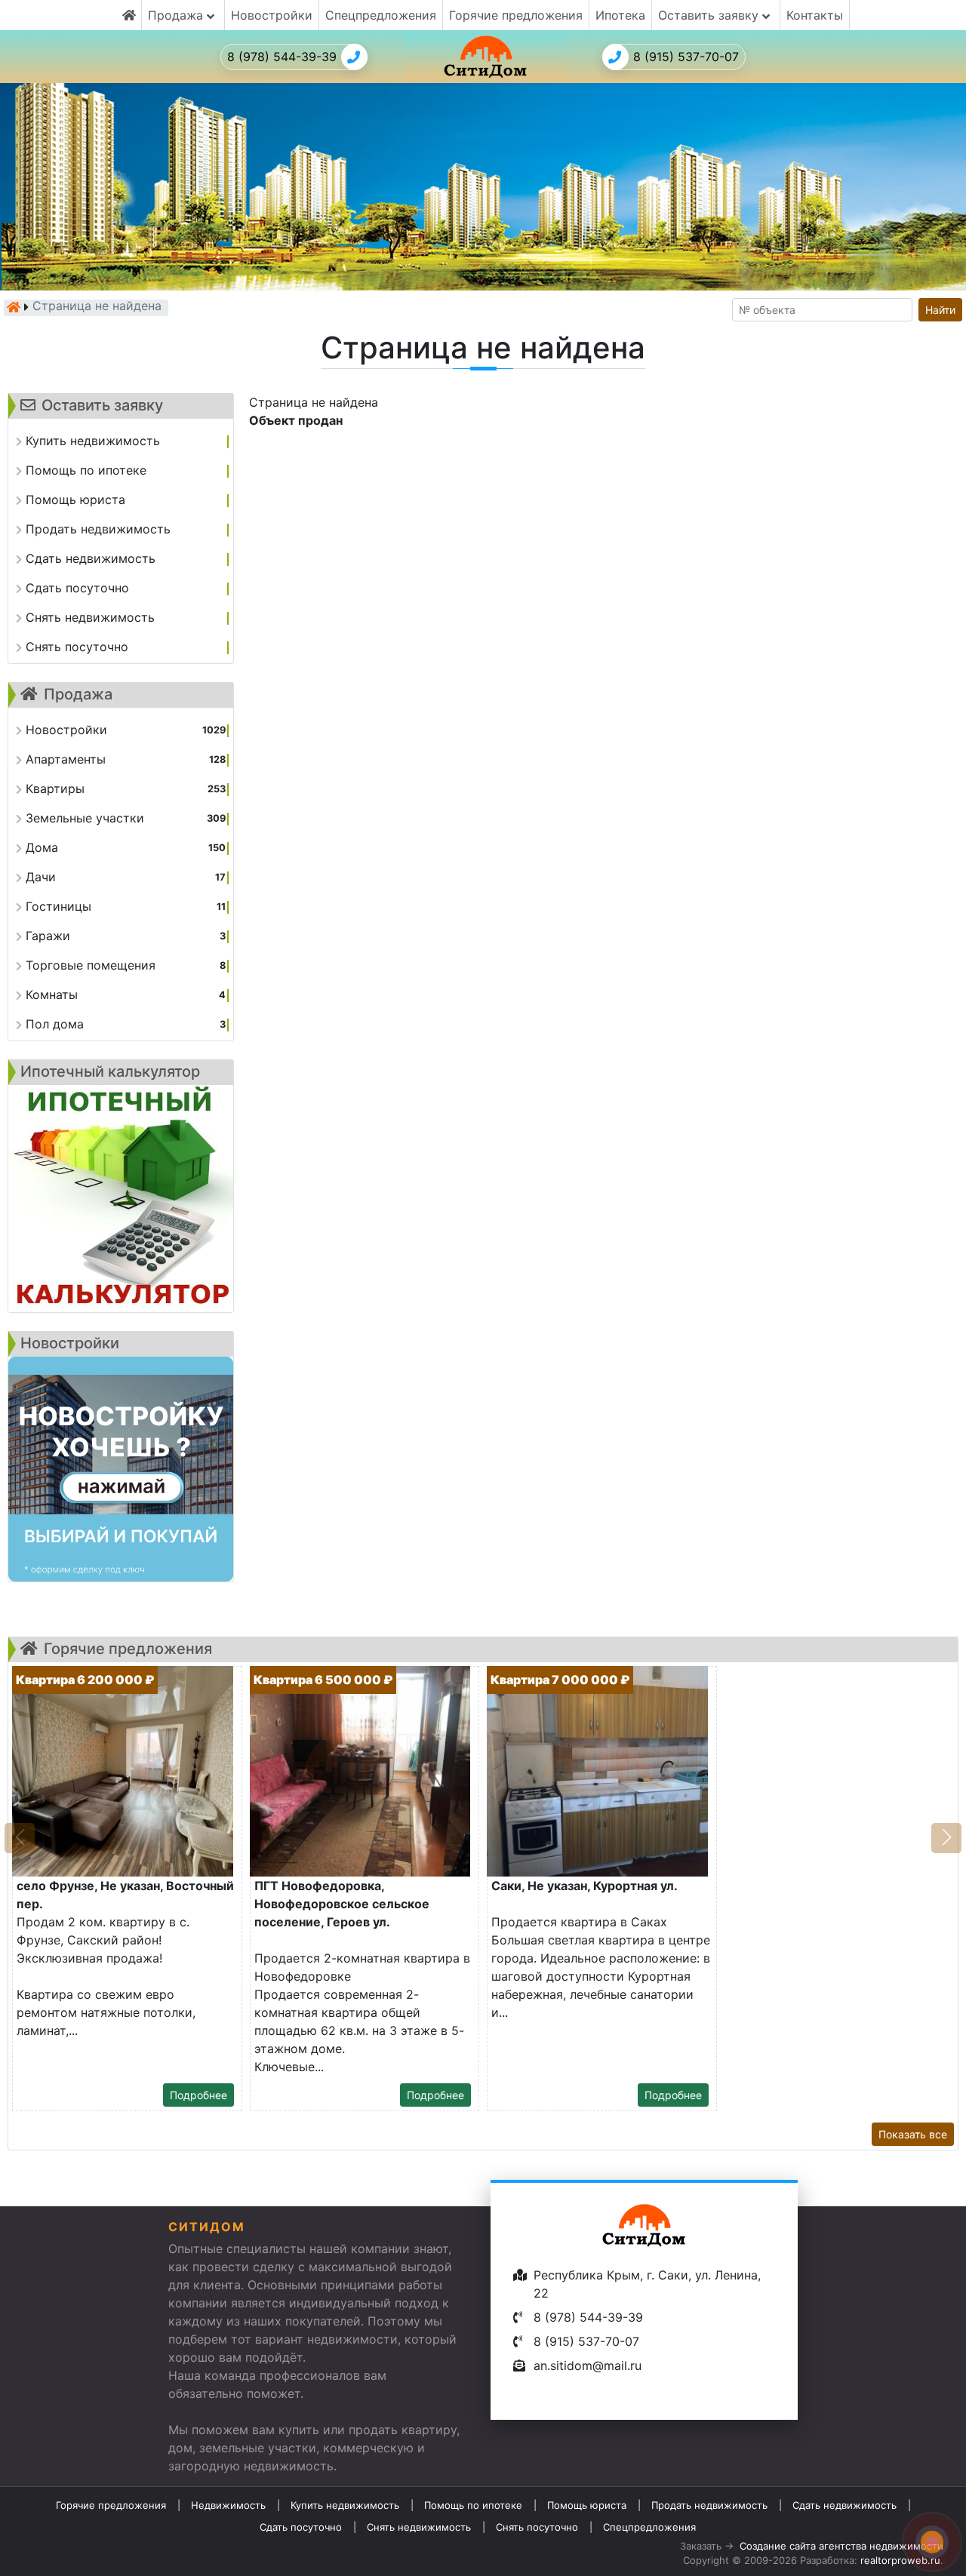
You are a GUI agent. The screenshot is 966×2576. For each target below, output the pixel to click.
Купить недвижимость (345, 2505)
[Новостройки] (121, 1469)
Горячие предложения (516, 15)
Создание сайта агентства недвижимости (841, 2546)
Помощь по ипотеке (473, 2505)
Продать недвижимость (709, 2505)
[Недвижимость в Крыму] (14, 307)
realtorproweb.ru (900, 2560)
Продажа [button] (177, 15)
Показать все (913, 2134)
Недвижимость (228, 2505)
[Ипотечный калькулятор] (121, 1199)
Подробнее (198, 2095)
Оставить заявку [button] (710, 15)
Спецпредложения (381, 15)
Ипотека (620, 15)
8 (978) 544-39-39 (282, 57)
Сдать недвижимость (844, 2505)
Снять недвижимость (419, 2527)
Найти (940, 310)
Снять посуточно (537, 2527)
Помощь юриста (587, 2505)
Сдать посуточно (301, 2527)
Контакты (815, 15)
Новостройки (272, 15)
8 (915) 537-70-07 (686, 57)
